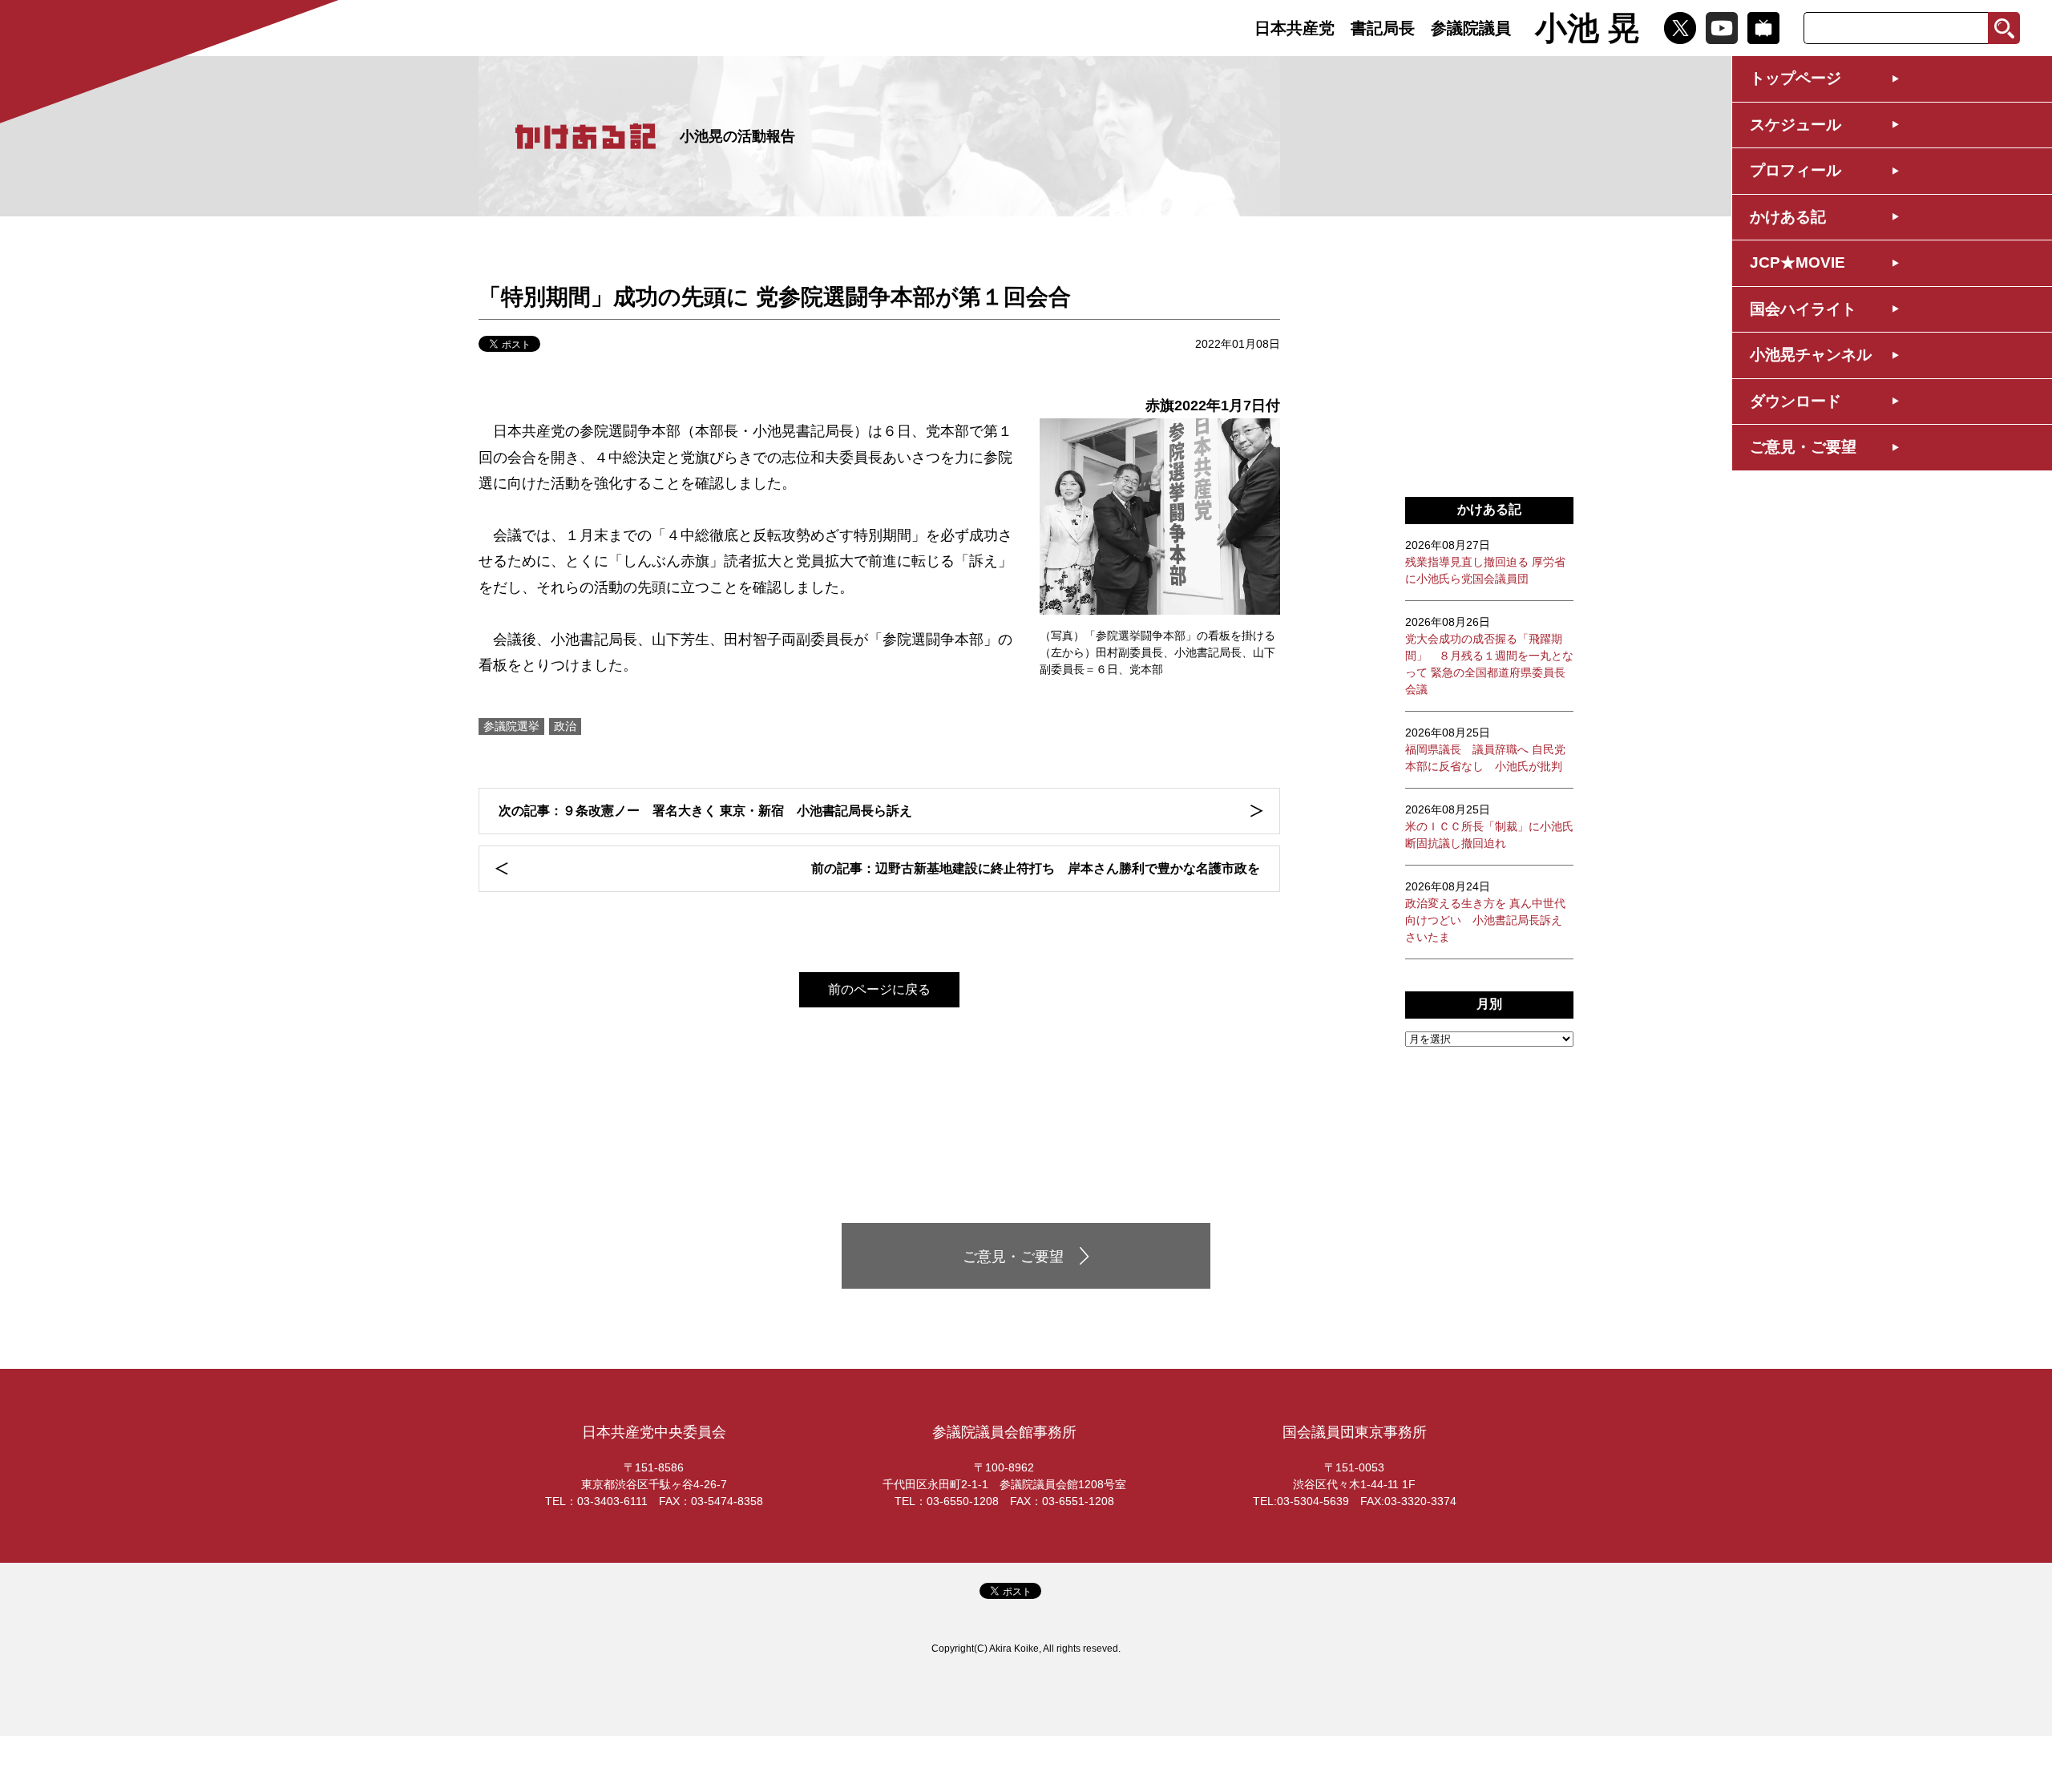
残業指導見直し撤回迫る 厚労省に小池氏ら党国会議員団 (1485, 562)
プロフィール (1795, 170)
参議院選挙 (511, 726)
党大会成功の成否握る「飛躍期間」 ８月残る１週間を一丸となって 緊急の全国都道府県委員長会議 (1489, 656)
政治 (565, 726)
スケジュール (1795, 125)
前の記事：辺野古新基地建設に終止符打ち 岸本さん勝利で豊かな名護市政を (1036, 868)
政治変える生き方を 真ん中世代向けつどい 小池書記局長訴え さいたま (1485, 912)
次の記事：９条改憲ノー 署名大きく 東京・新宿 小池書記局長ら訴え (705, 811)
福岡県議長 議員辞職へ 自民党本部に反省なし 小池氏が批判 (1485, 749)
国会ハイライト (1803, 309)
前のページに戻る (879, 989)
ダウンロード (1795, 401)
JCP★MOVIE (1798, 262)
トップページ (1795, 78)
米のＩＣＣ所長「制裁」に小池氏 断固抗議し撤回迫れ (1489, 826)
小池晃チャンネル (1811, 355)
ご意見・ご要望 (1803, 447)
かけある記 (1788, 217)
